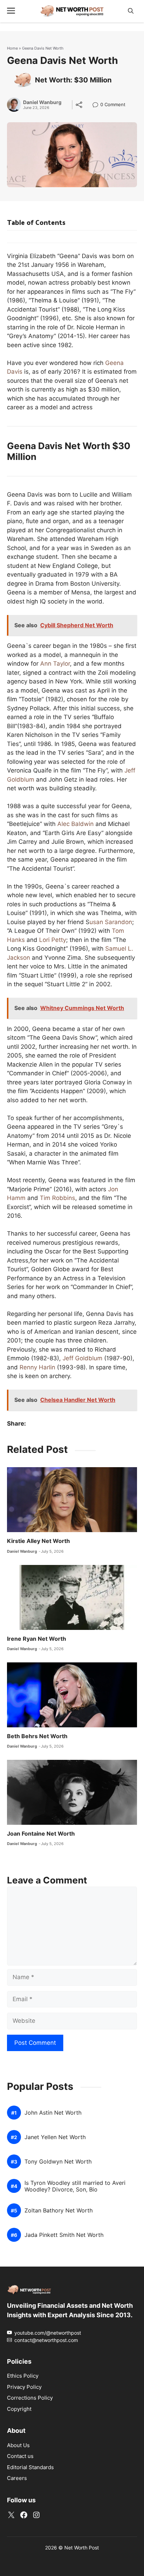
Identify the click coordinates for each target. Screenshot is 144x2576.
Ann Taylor (55, 664)
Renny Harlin (37, 1367)
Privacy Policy (24, 2387)
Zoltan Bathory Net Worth (59, 2211)
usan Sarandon (111, 922)
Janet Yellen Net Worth (55, 2137)
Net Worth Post (82, 2548)
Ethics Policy (23, 2376)
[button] (131, 11)
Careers (17, 2478)
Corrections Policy (30, 2398)
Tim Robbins (57, 1198)
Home (12, 48)
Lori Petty (53, 940)
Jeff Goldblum (82, 1358)
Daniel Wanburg (42, 102)
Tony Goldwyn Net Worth (58, 2162)
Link (97, 105)
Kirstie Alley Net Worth (38, 1541)
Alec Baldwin (75, 824)
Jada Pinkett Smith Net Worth (64, 2235)
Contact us (20, 2456)
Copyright (19, 2409)
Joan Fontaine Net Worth (41, 1834)
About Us (18, 2445)
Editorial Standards (30, 2467)
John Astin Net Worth (53, 2113)
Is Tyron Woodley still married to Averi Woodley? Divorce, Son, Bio (75, 2186)
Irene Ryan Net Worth (37, 1639)
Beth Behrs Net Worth (37, 1736)
